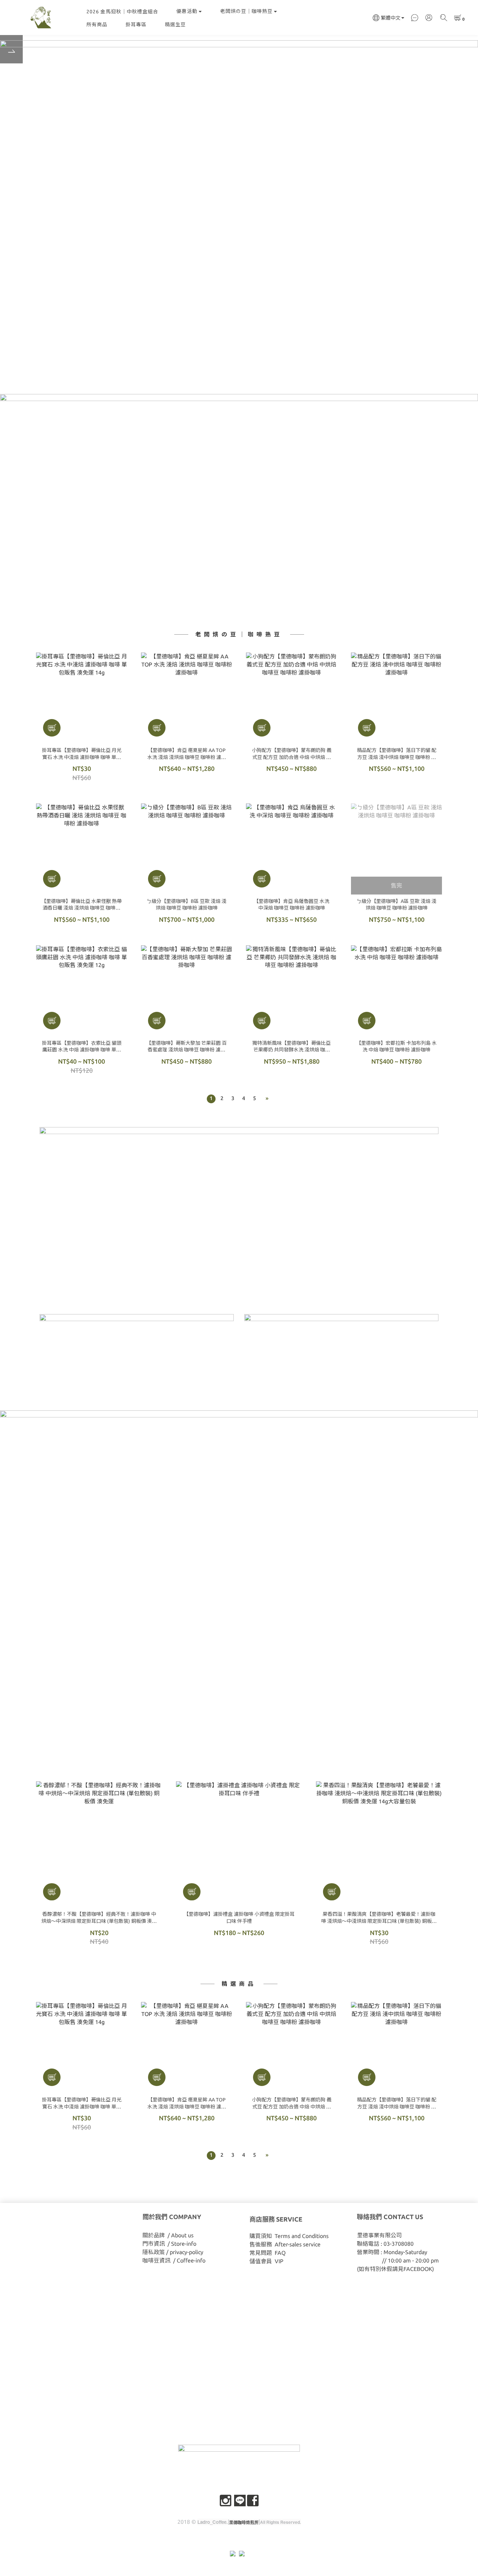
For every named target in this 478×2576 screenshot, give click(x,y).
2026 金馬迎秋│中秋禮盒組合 (122, 12)
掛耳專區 (136, 25)
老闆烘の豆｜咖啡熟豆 (246, 11)
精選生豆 (175, 25)
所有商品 (97, 25)
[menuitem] (211, 1099)
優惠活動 (187, 11)
